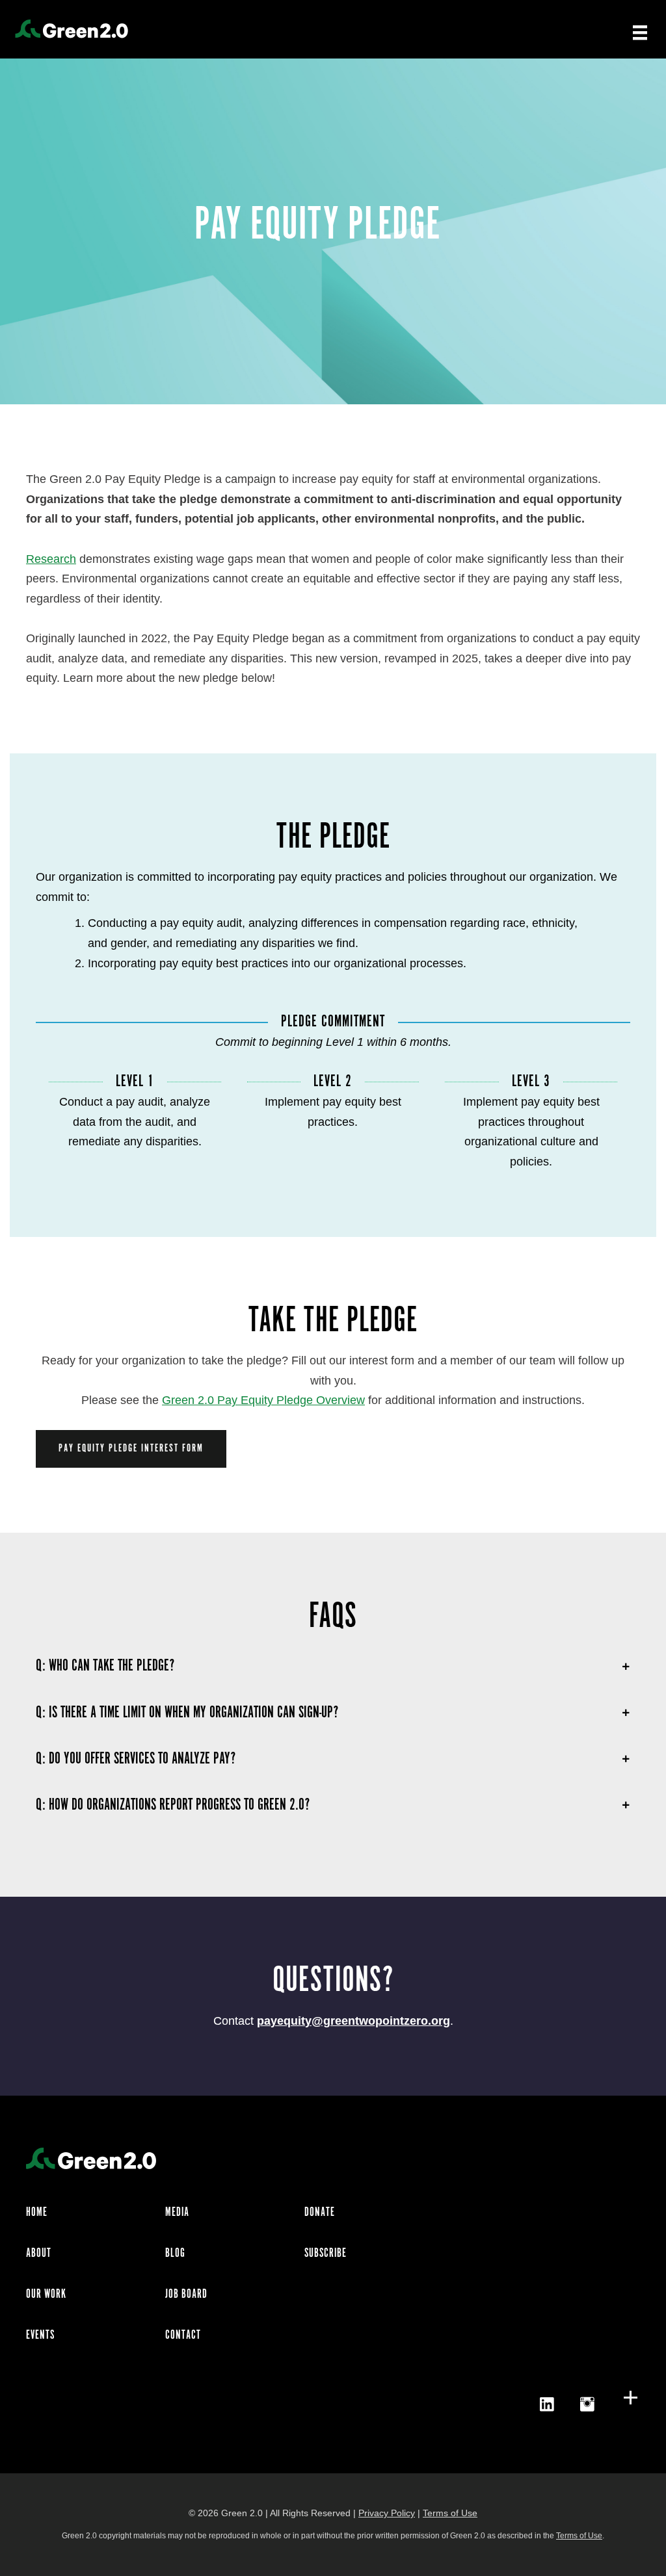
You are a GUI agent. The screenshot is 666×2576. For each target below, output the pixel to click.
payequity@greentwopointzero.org (353, 2021)
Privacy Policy (387, 2513)
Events (40, 2335)
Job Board (186, 2295)
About (39, 2254)
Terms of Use (450, 2513)
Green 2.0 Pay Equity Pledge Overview (263, 1400)
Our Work (46, 2295)
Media (177, 2213)
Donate (320, 2213)
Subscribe (326, 2254)
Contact (183, 2335)
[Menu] (640, 32)
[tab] (333, 1666)
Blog (175, 2254)
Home (37, 2213)
